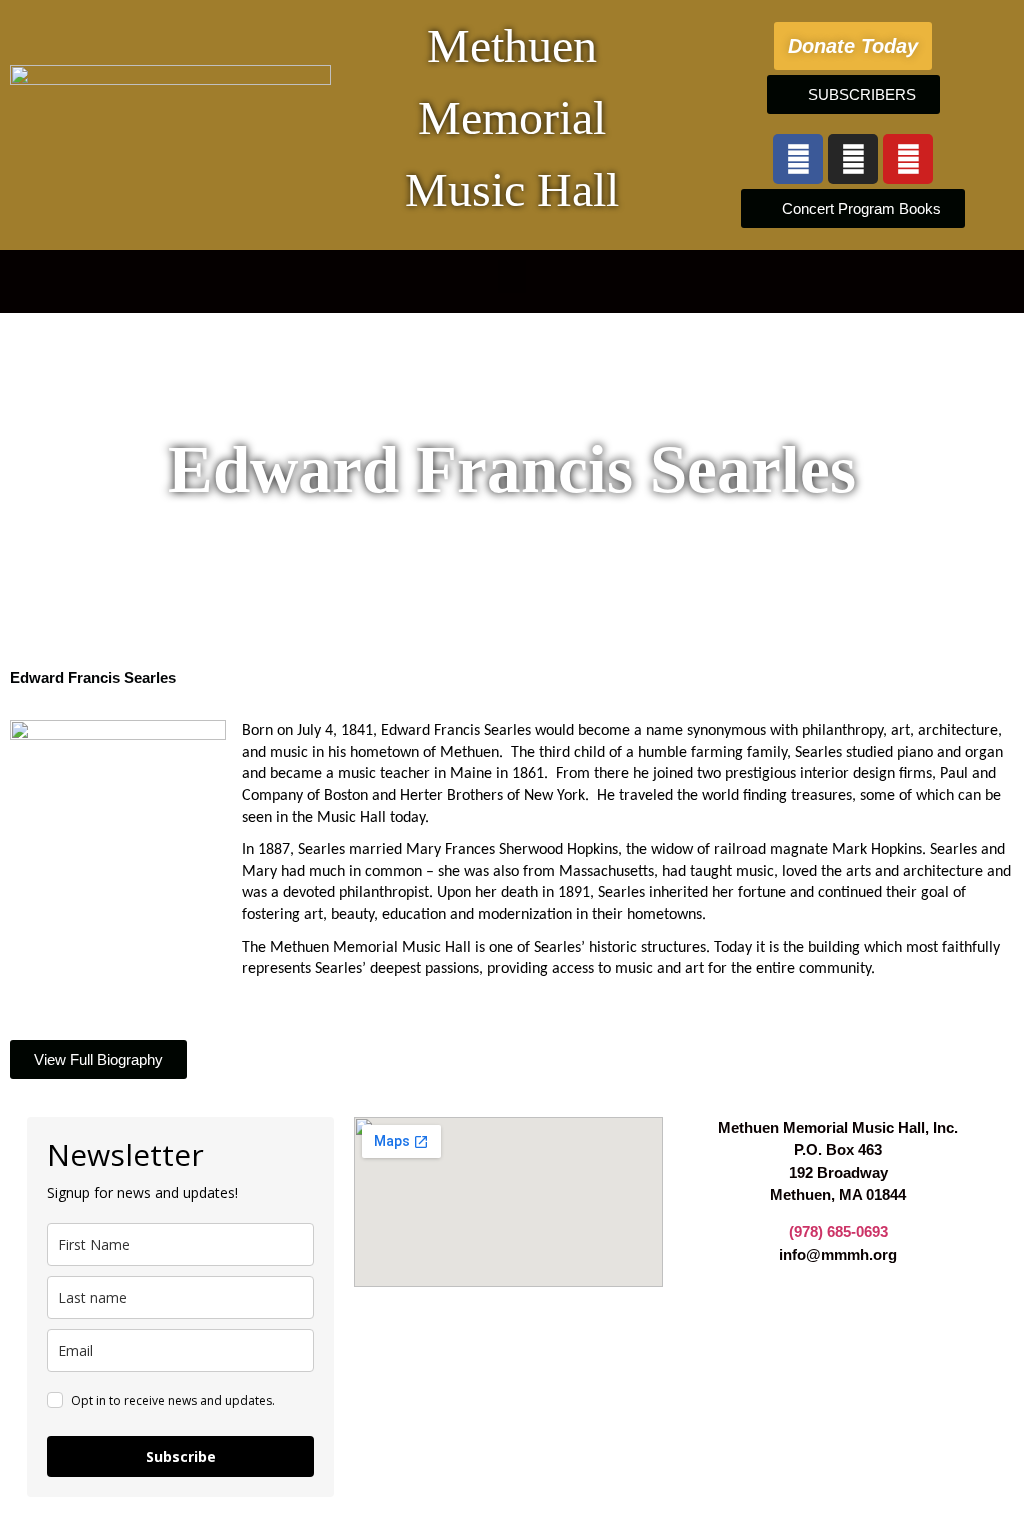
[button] (512, 276)
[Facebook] (798, 159)
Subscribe (181, 1456)
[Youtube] (908, 159)
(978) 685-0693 (838, 1231)
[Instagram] (853, 159)
